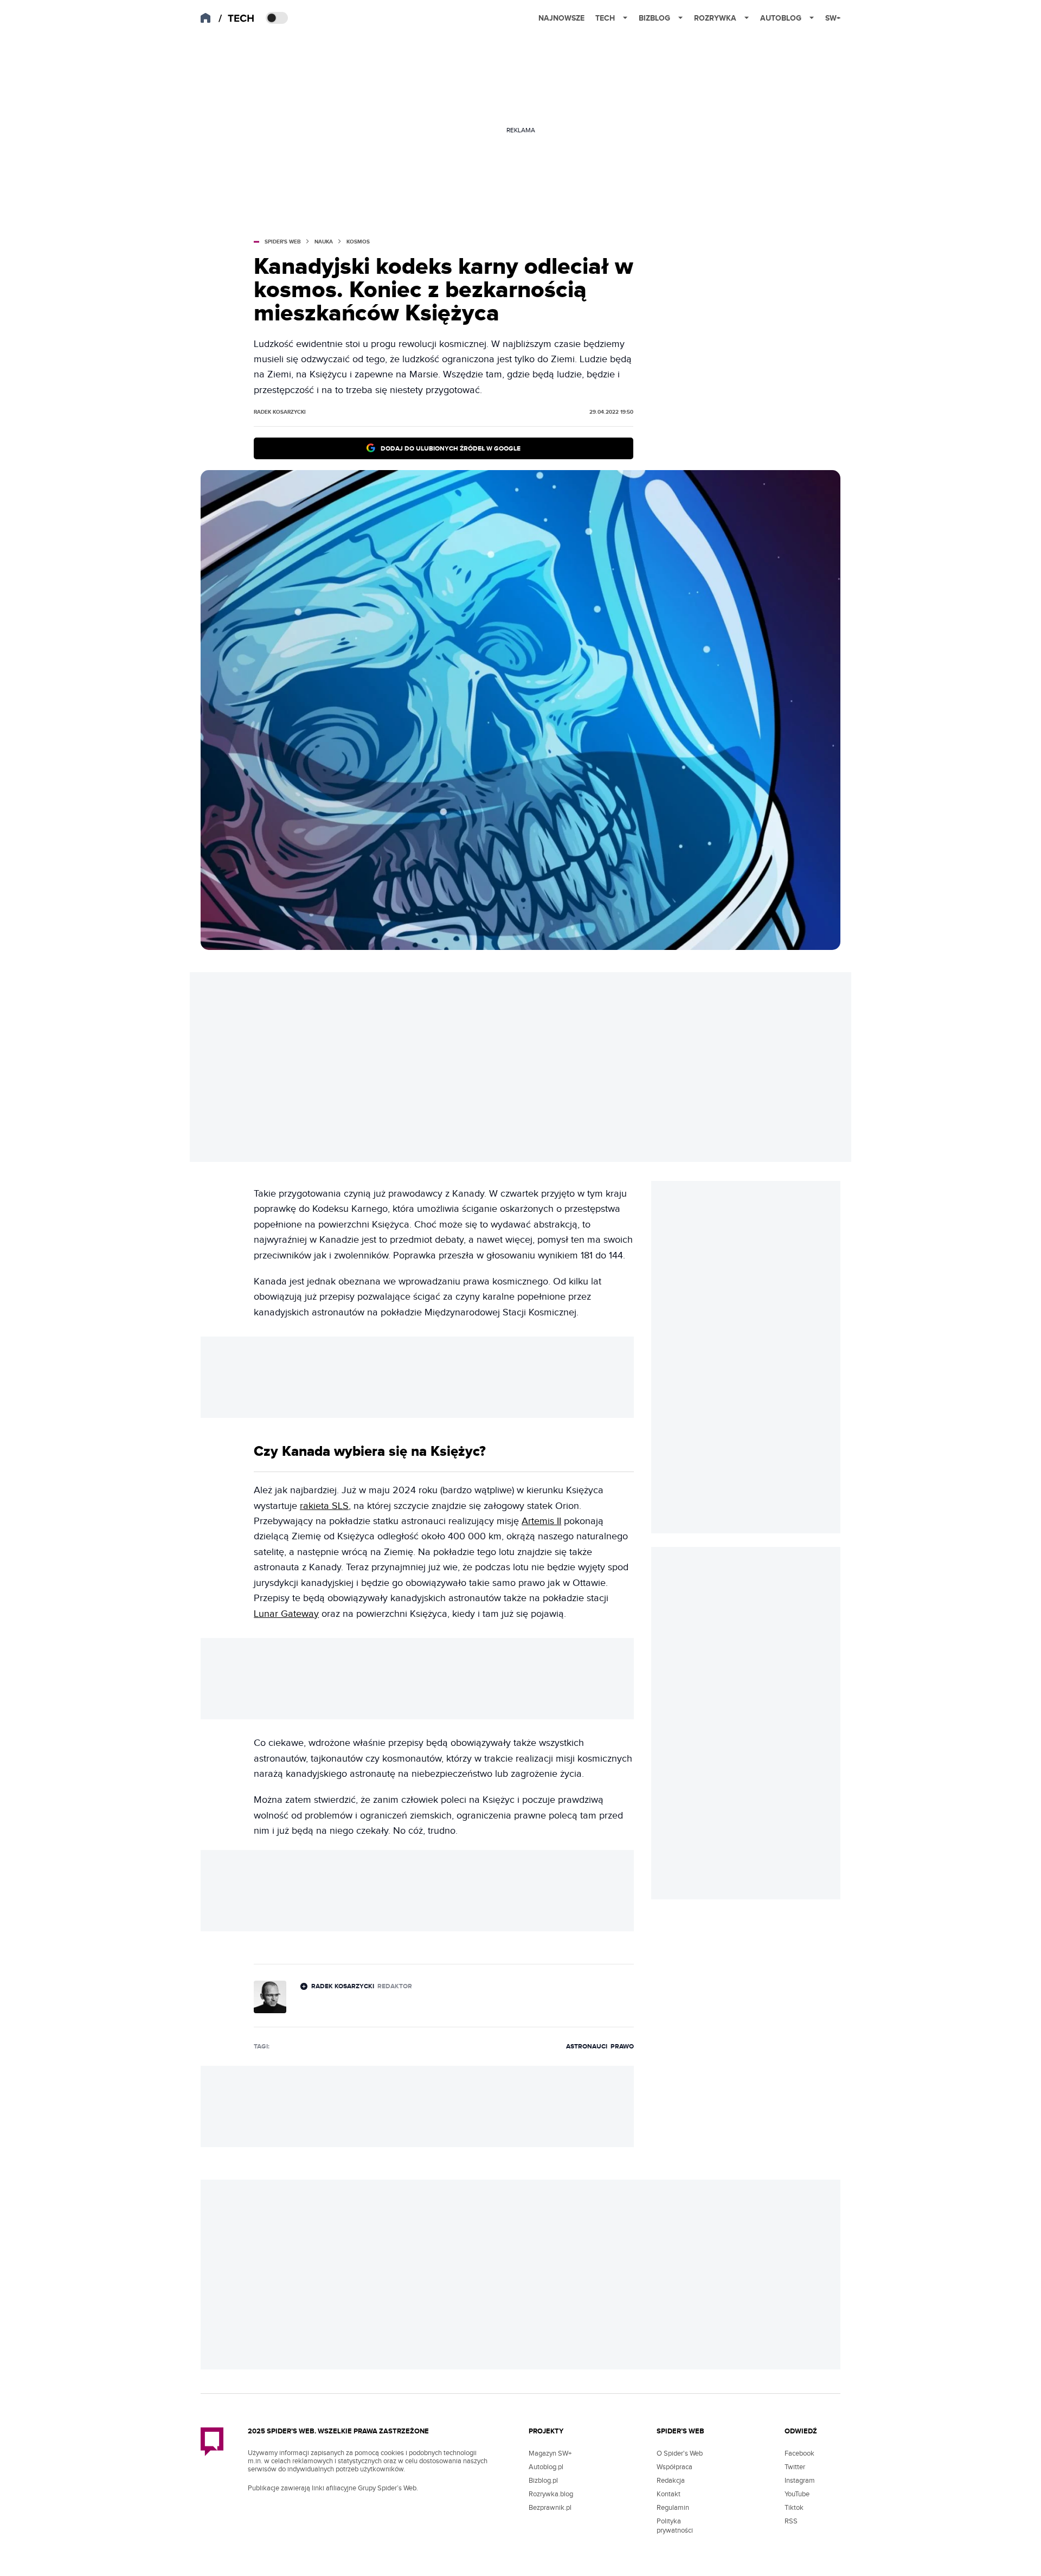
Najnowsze (561, 18)
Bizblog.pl (543, 2481)
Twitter (795, 2467)
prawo (622, 2047)
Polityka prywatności (675, 2526)
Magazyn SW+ (550, 2453)
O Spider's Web (680, 2453)
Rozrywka (715, 18)
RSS (791, 2521)
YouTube (797, 2494)
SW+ (833, 18)
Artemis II (541, 1521)
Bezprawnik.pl (550, 2508)
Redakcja (671, 2481)
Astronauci (587, 2047)
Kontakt (669, 2494)
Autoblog (781, 18)
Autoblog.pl (546, 2467)
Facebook (799, 2453)
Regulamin (673, 2508)
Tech (605, 18)
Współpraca (674, 2467)
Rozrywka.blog (551, 2494)
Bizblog (654, 18)
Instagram (800, 2481)
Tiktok (794, 2508)
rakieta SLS (324, 1506)
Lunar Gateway (286, 1614)
